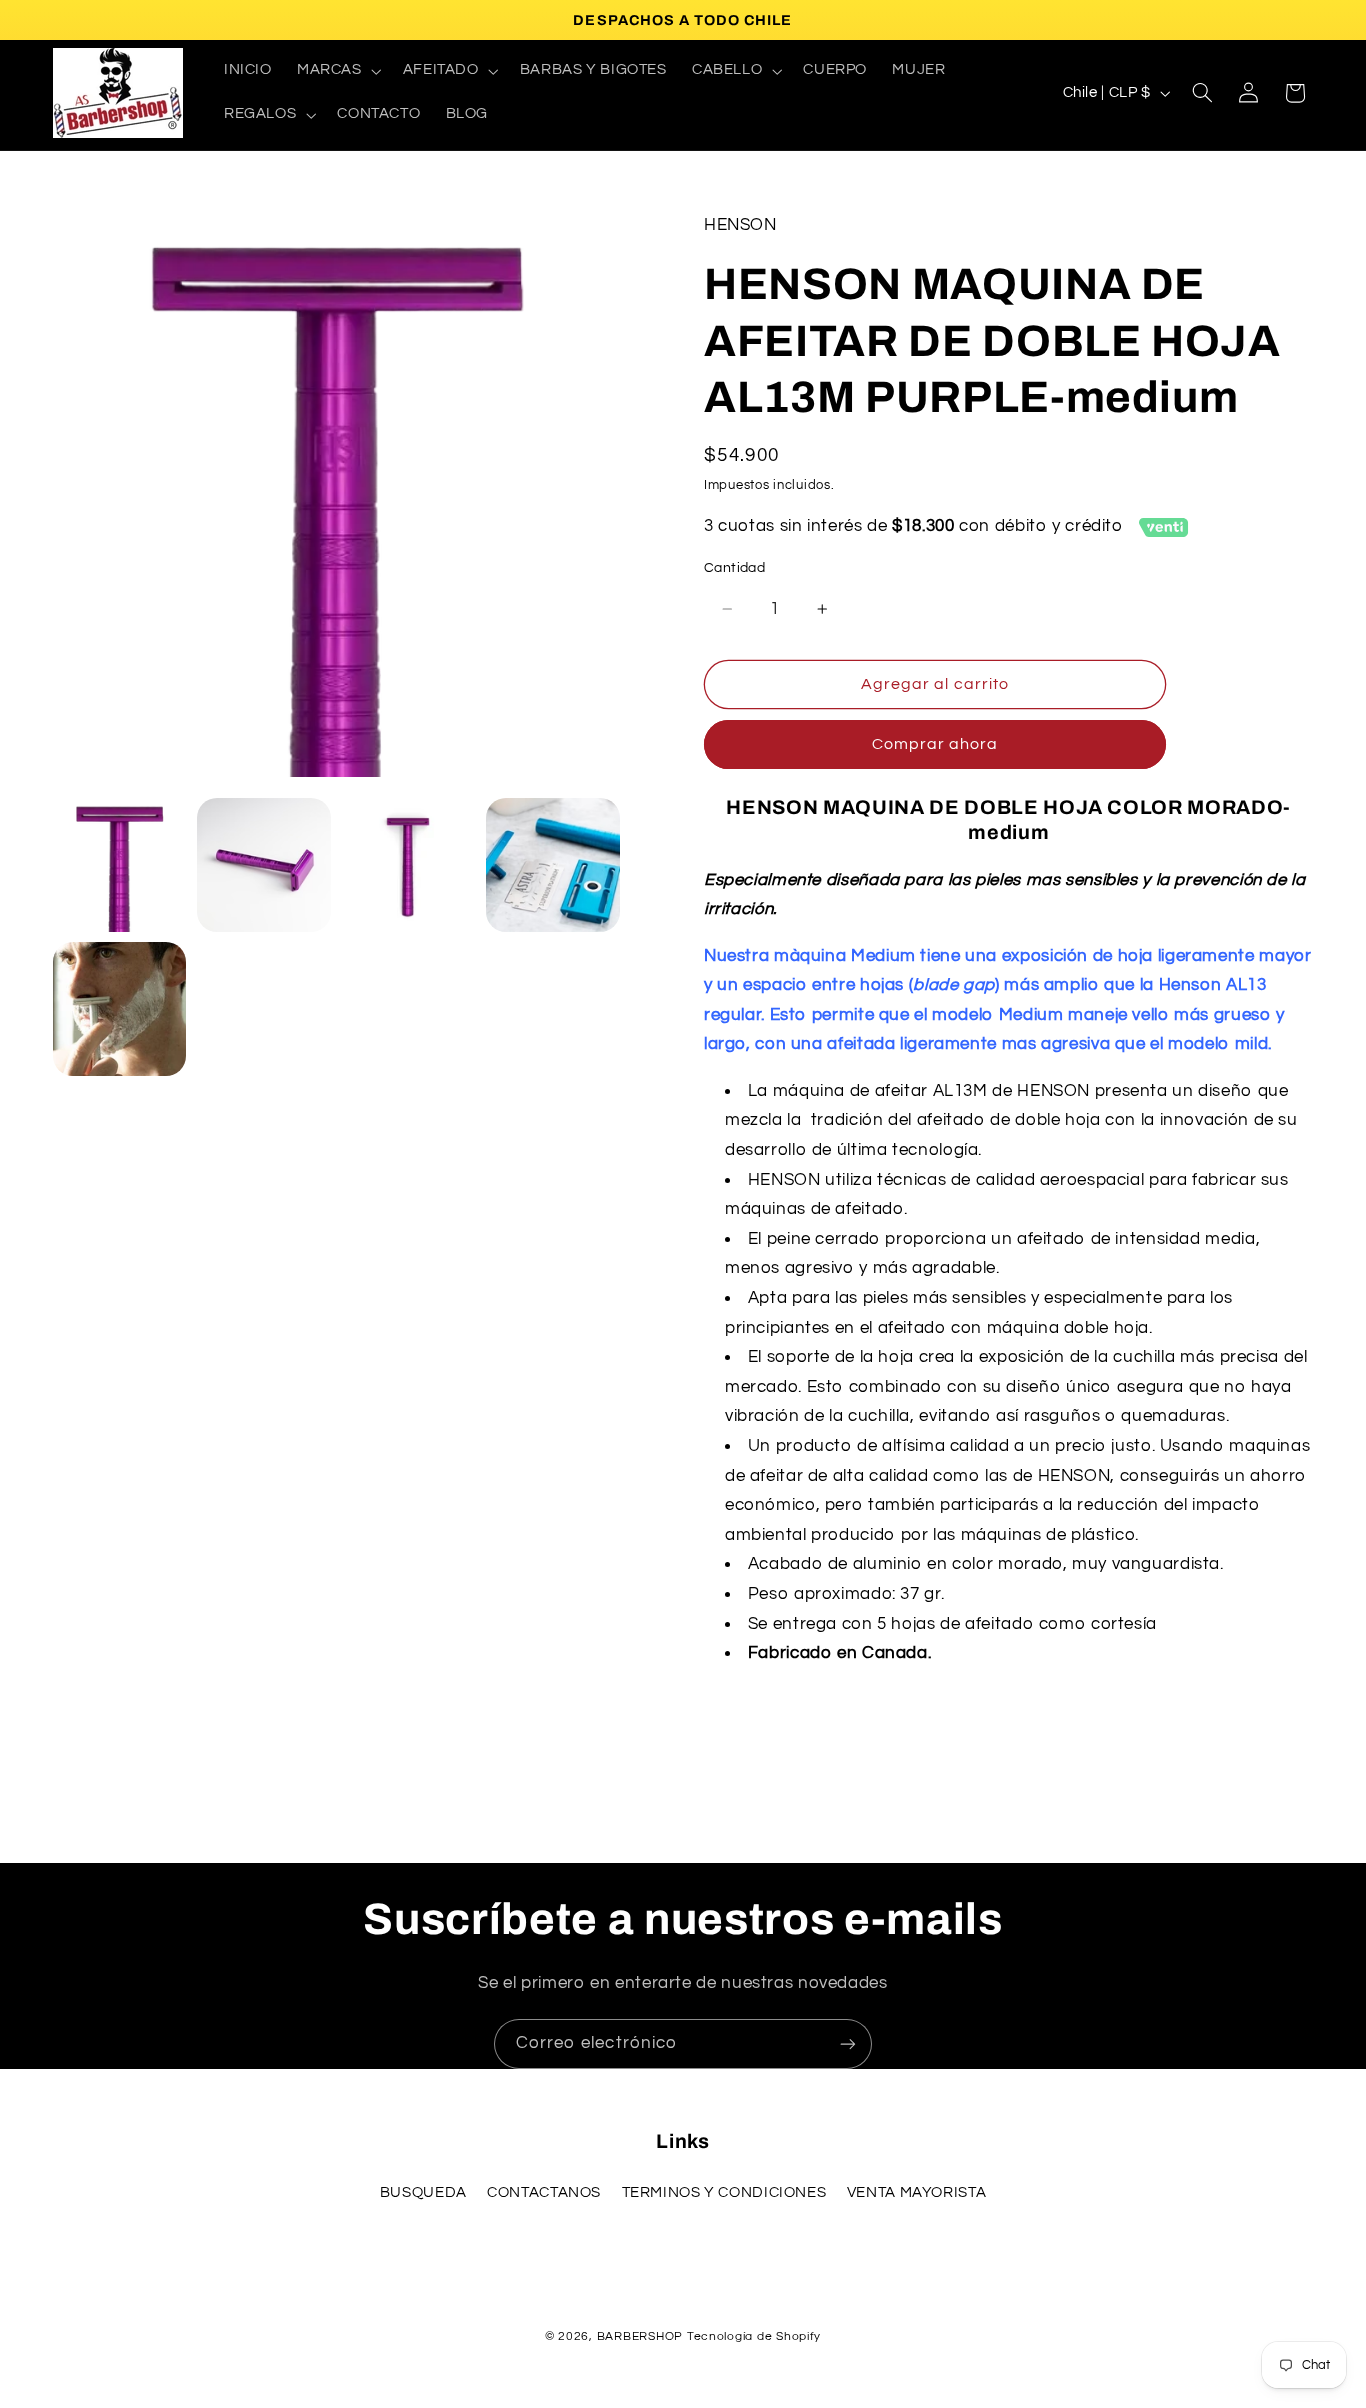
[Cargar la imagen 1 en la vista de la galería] (120, 865)
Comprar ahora (935, 744)
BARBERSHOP (642, 2336)
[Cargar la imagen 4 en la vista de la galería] (553, 865)
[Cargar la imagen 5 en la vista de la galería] (120, 1009)
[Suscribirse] (848, 2043)
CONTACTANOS (544, 2192)
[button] (337, 71)
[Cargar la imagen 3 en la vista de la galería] (408, 865)
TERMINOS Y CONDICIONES (724, 2192)
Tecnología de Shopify (754, 2336)
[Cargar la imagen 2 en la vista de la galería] (264, 865)
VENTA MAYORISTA (916, 2192)
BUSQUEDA (423, 2192)
